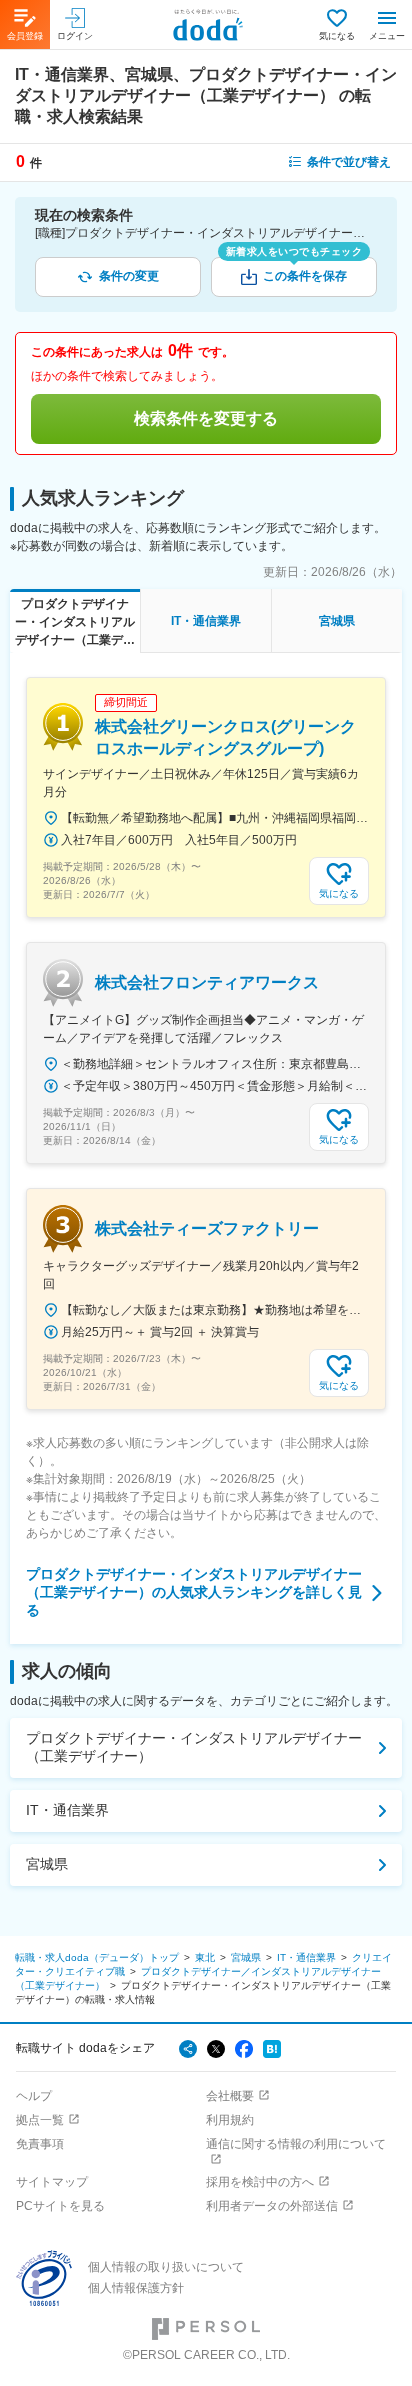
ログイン (75, 36)
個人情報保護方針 (136, 2288)
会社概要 (230, 2096)
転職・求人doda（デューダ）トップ (97, 1957)
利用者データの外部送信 (272, 2206)
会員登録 (25, 36)
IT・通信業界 (67, 1810)
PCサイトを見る (60, 2206)
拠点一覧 (40, 2120)
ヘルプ (34, 2096)
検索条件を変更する (206, 418)
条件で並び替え (349, 162)
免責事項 (40, 2144)
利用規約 (230, 2120)
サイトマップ (52, 2182)
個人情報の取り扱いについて (166, 2267)
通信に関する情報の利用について (296, 2144)
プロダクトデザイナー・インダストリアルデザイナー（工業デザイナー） (194, 1747)
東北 (205, 1957)
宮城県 (47, 1864)
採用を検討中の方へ (260, 2182)
